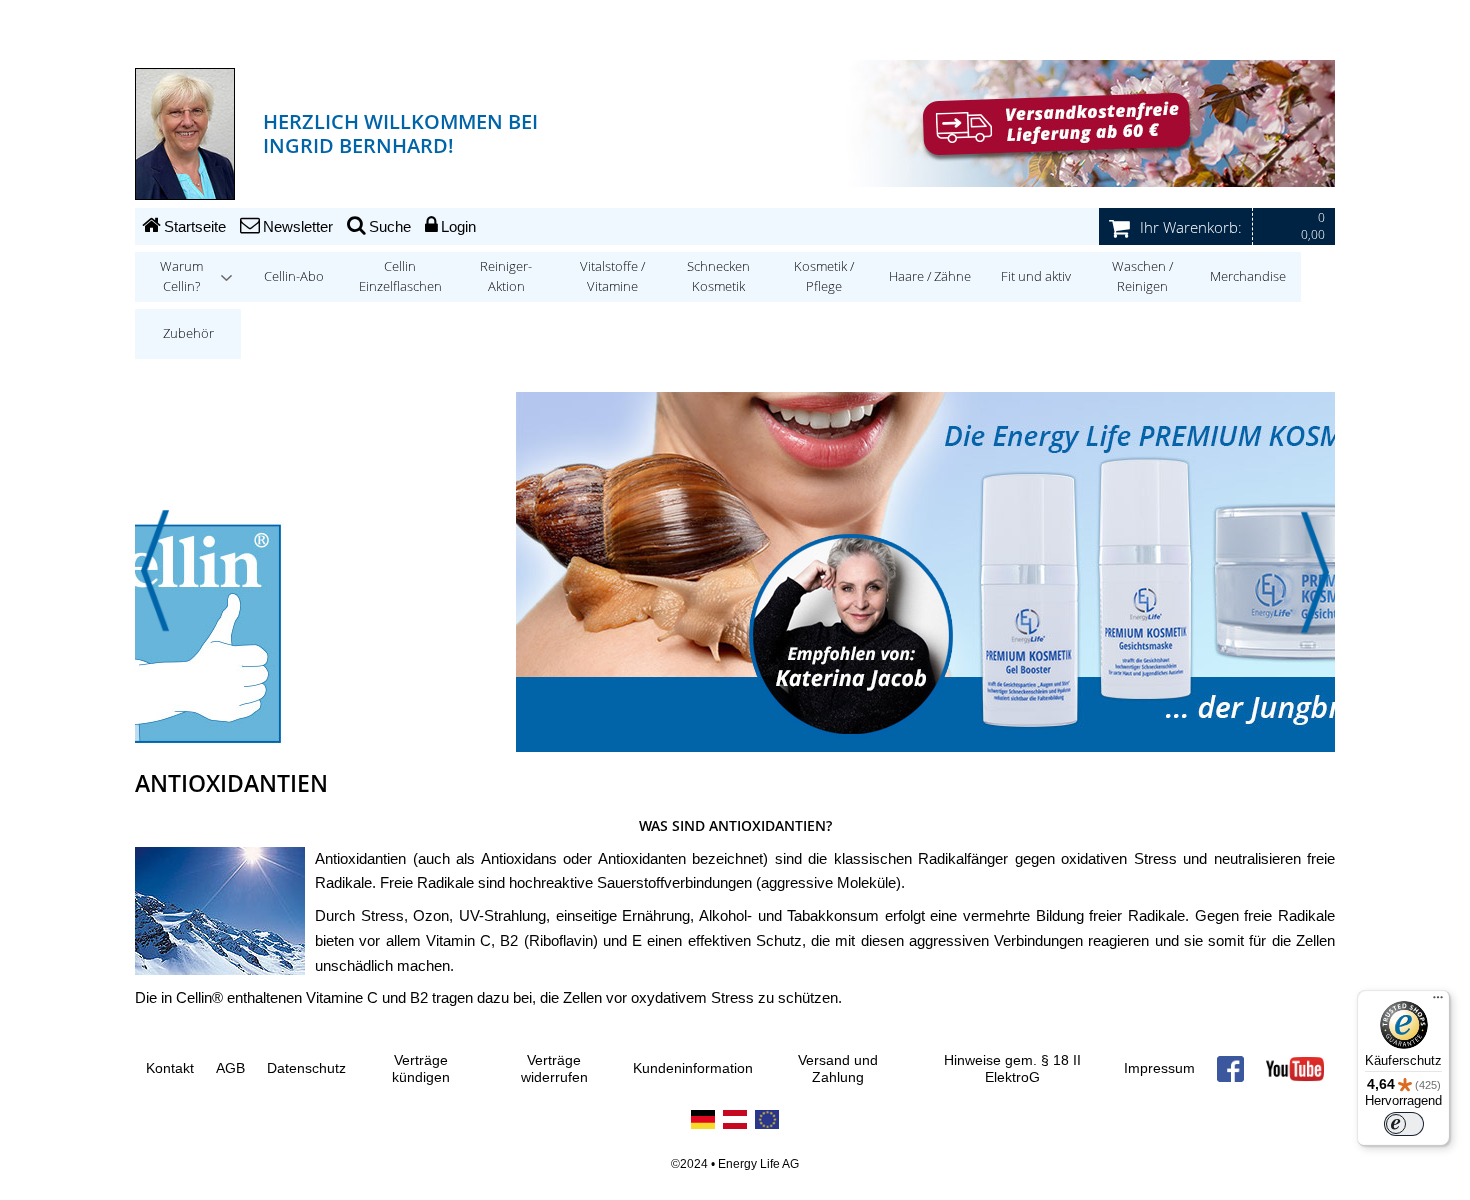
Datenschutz (306, 1068)
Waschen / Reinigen (1142, 276)
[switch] (1404, 1124)
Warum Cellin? (181, 276)
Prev (155, 571)
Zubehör (188, 333)
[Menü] (1438, 1002)
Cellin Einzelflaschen (400, 276)
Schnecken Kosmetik (718, 276)
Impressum (1159, 1068)
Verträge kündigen (421, 1069)
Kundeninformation (693, 1068)
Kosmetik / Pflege (824, 276)
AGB (230, 1068)
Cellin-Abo (294, 276)
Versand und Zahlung (838, 1069)
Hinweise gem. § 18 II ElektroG (1012, 1069)
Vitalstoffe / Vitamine (612, 276)
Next (1315, 571)
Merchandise (1248, 276)
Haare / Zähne (930, 276)
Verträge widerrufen (554, 1069)
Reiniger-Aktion (506, 276)
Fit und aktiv (1036, 276)
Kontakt (170, 1068)
